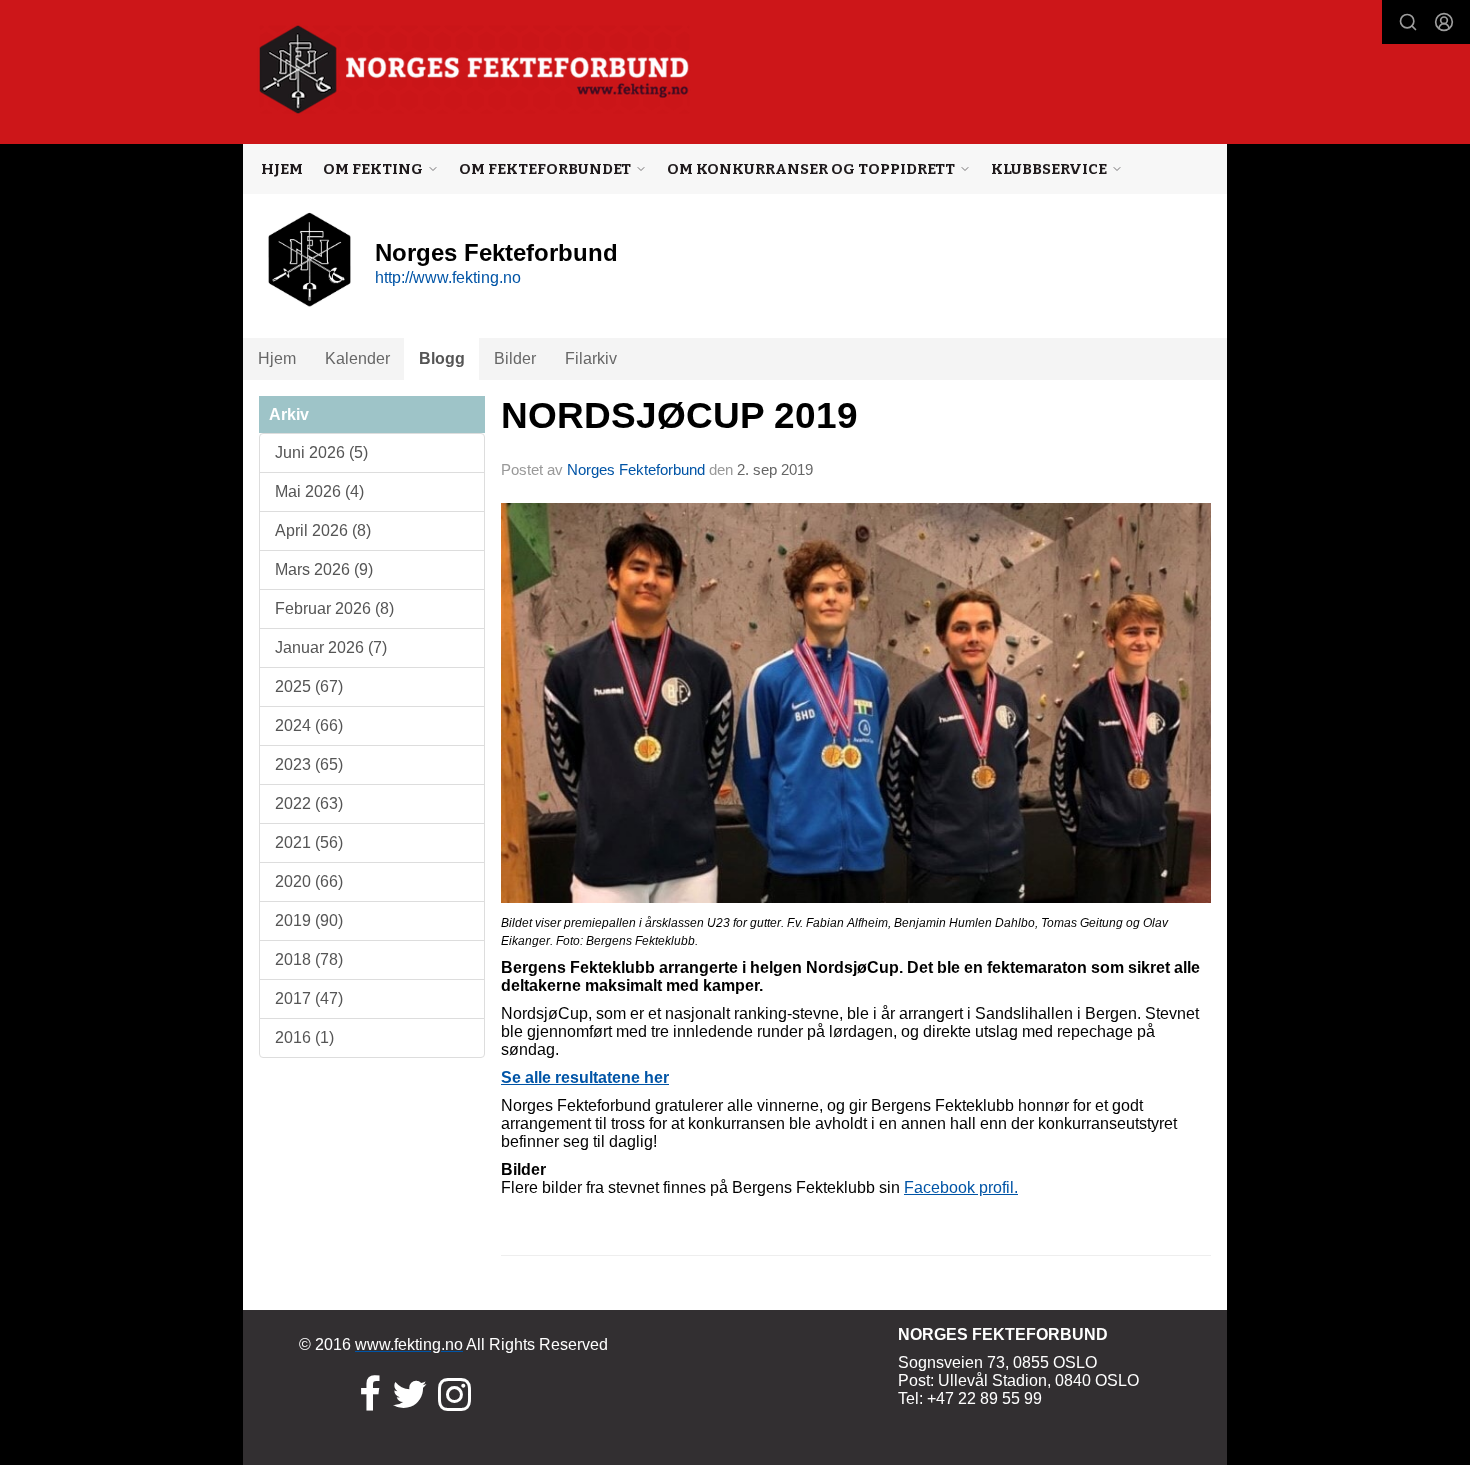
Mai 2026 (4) (319, 491)
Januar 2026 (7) (331, 647)
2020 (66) (309, 881)
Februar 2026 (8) (334, 608)
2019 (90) (309, 920)
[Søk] (1408, 22)
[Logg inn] (1444, 22)
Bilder (515, 358)
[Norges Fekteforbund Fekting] (474, 69)
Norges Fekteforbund (636, 469)
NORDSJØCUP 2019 (679, 415)
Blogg (442, 358)
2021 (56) (309, 842)
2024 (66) (309, 725)
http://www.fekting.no (448, 277)
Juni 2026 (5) (321, 452)
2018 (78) (309, 959)
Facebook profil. (961, 1187)
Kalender (357, 358)
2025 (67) (309, 686)
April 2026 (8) (323, 530)
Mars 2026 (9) (324, 569)
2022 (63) (309, 803)
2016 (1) (304, 1037)
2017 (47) (309, 998)
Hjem (282, 169)
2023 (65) (309, 764)
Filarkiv (591, 358)
